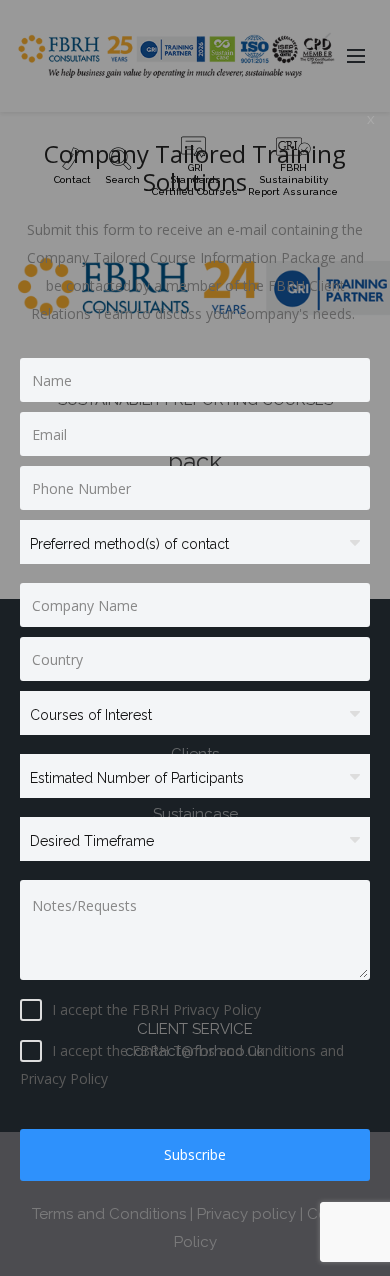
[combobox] (195, 545)
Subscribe (195, 1154)
